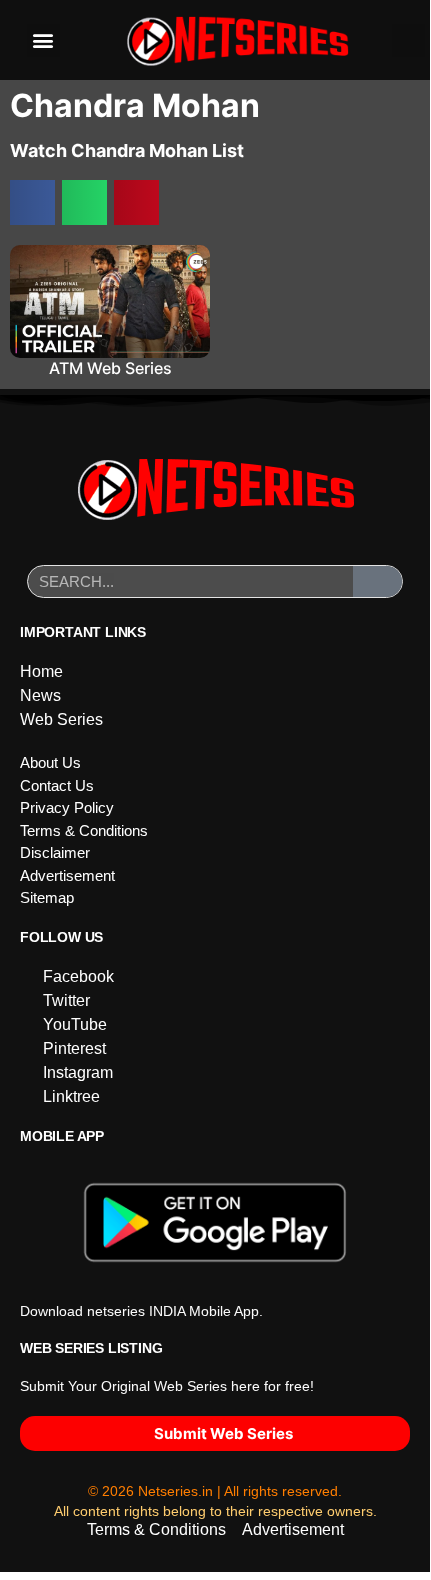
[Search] (378, 581)
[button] (43, 40)
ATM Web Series (110, 368)
